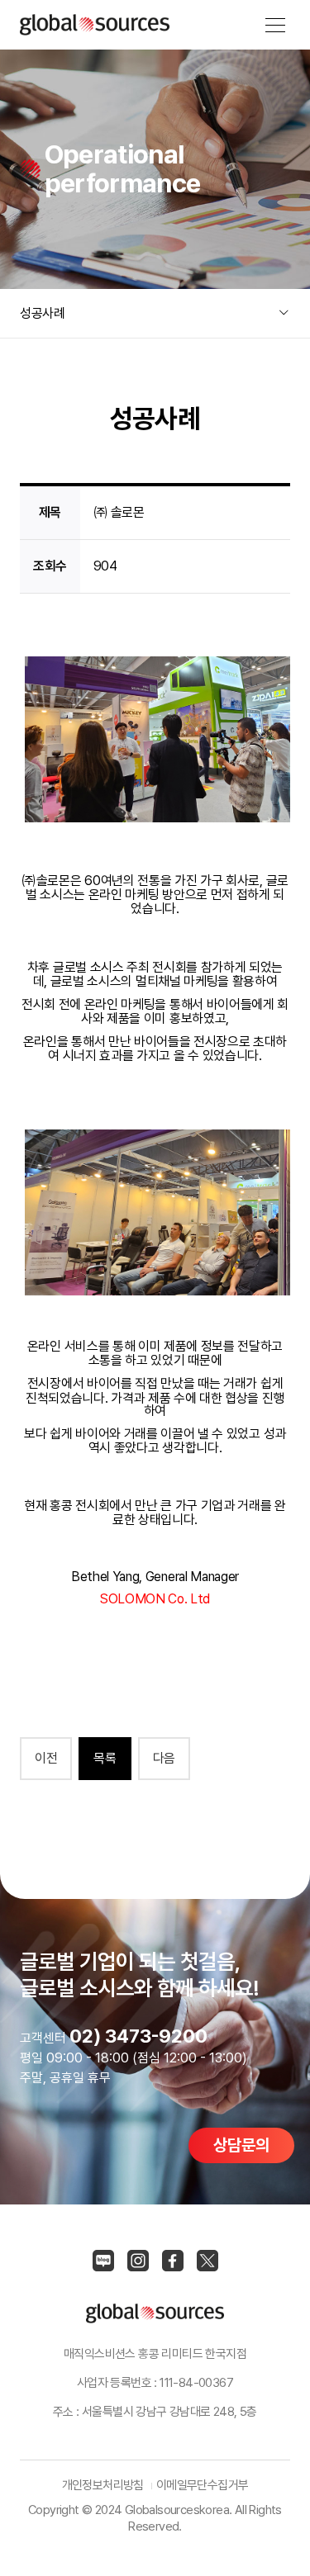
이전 (46, 1758)
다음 (164, 1758)
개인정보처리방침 (103, 2485)
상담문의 (241, 2145)
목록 (105, 1758)
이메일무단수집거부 (203, 2485)
